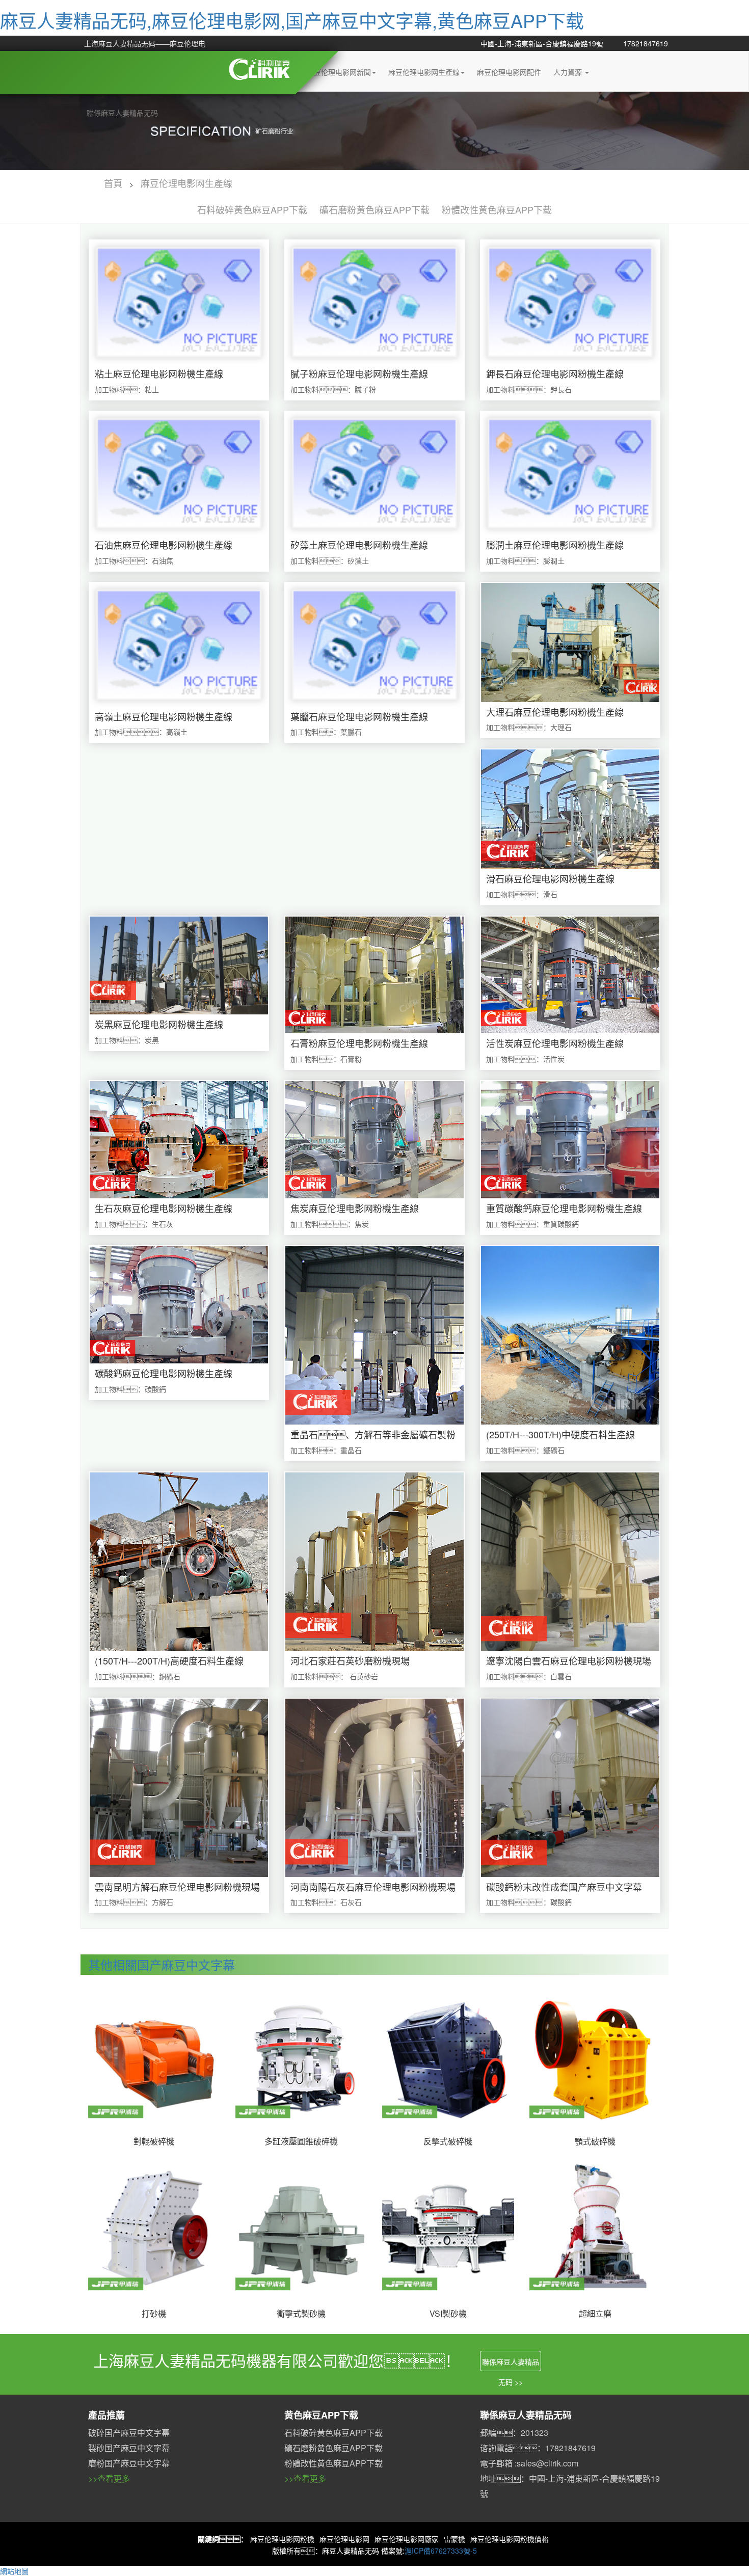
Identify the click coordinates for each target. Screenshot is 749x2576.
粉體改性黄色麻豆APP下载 (497, 209)
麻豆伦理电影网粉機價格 (510, 2539)
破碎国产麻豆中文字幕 (129, 2433)
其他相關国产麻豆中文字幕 (162, 1964)
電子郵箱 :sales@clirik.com (529, 2463)
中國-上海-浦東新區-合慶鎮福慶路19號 (542, 43)
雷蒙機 (454, 2539)
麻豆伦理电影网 (344, 2539)
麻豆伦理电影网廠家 (407, 2539)
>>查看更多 (109, 2478)
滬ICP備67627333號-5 (441, 2551)
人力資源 (569, 72)
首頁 (113, 183)
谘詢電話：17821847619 (538, 2448)
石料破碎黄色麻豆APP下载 (252, 209)
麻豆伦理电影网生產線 (424, 72)
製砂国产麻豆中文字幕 (129, 2448)
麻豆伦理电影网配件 (509, 72)
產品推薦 (106, 2415)
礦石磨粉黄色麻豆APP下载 (374, 209)
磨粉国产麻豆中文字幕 (129, 2463)
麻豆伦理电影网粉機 (282, 2539)
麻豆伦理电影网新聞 (339, 72)
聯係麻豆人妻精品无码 (122, 113)
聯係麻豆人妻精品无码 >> (511, 2364)
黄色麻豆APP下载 (321, 2415)
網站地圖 (14, 2571)
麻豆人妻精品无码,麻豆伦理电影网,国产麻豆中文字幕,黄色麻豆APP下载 (292, 20)
